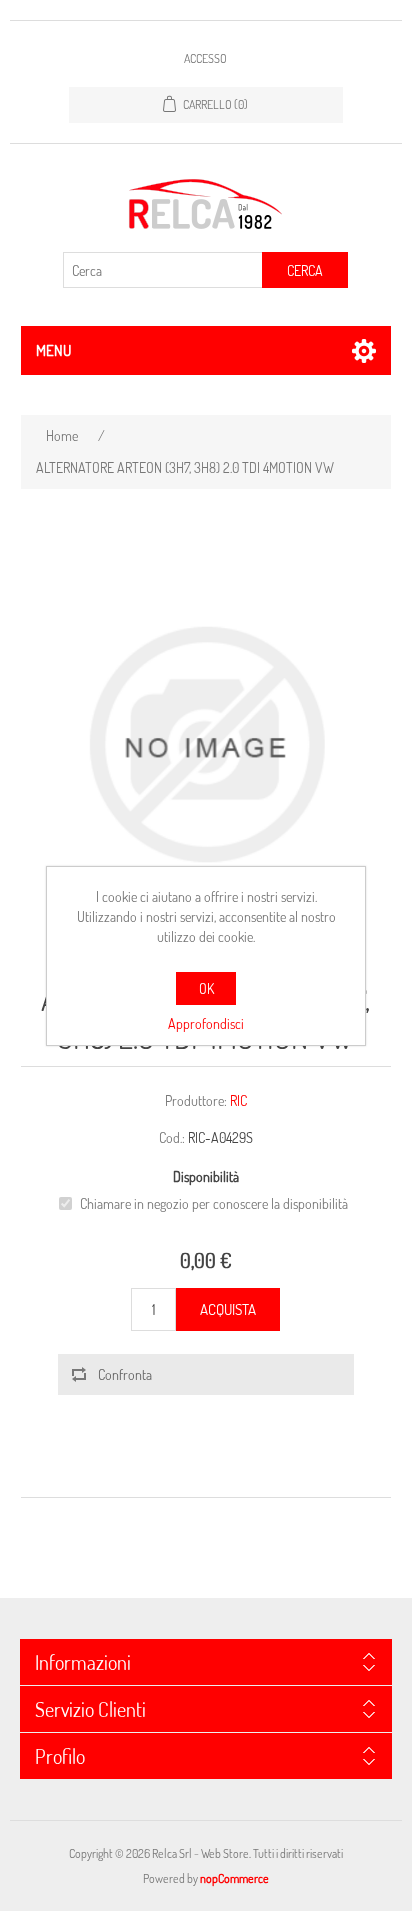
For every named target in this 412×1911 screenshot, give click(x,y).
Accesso (205, 58)
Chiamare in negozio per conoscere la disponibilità (214, 1203)
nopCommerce (234, 1878)
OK (206, 988)
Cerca (305, 270)
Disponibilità (206, 1176)
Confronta (125, 1374)
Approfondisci (206, 1023)
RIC (238, 1100)
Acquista (228, 1309)
